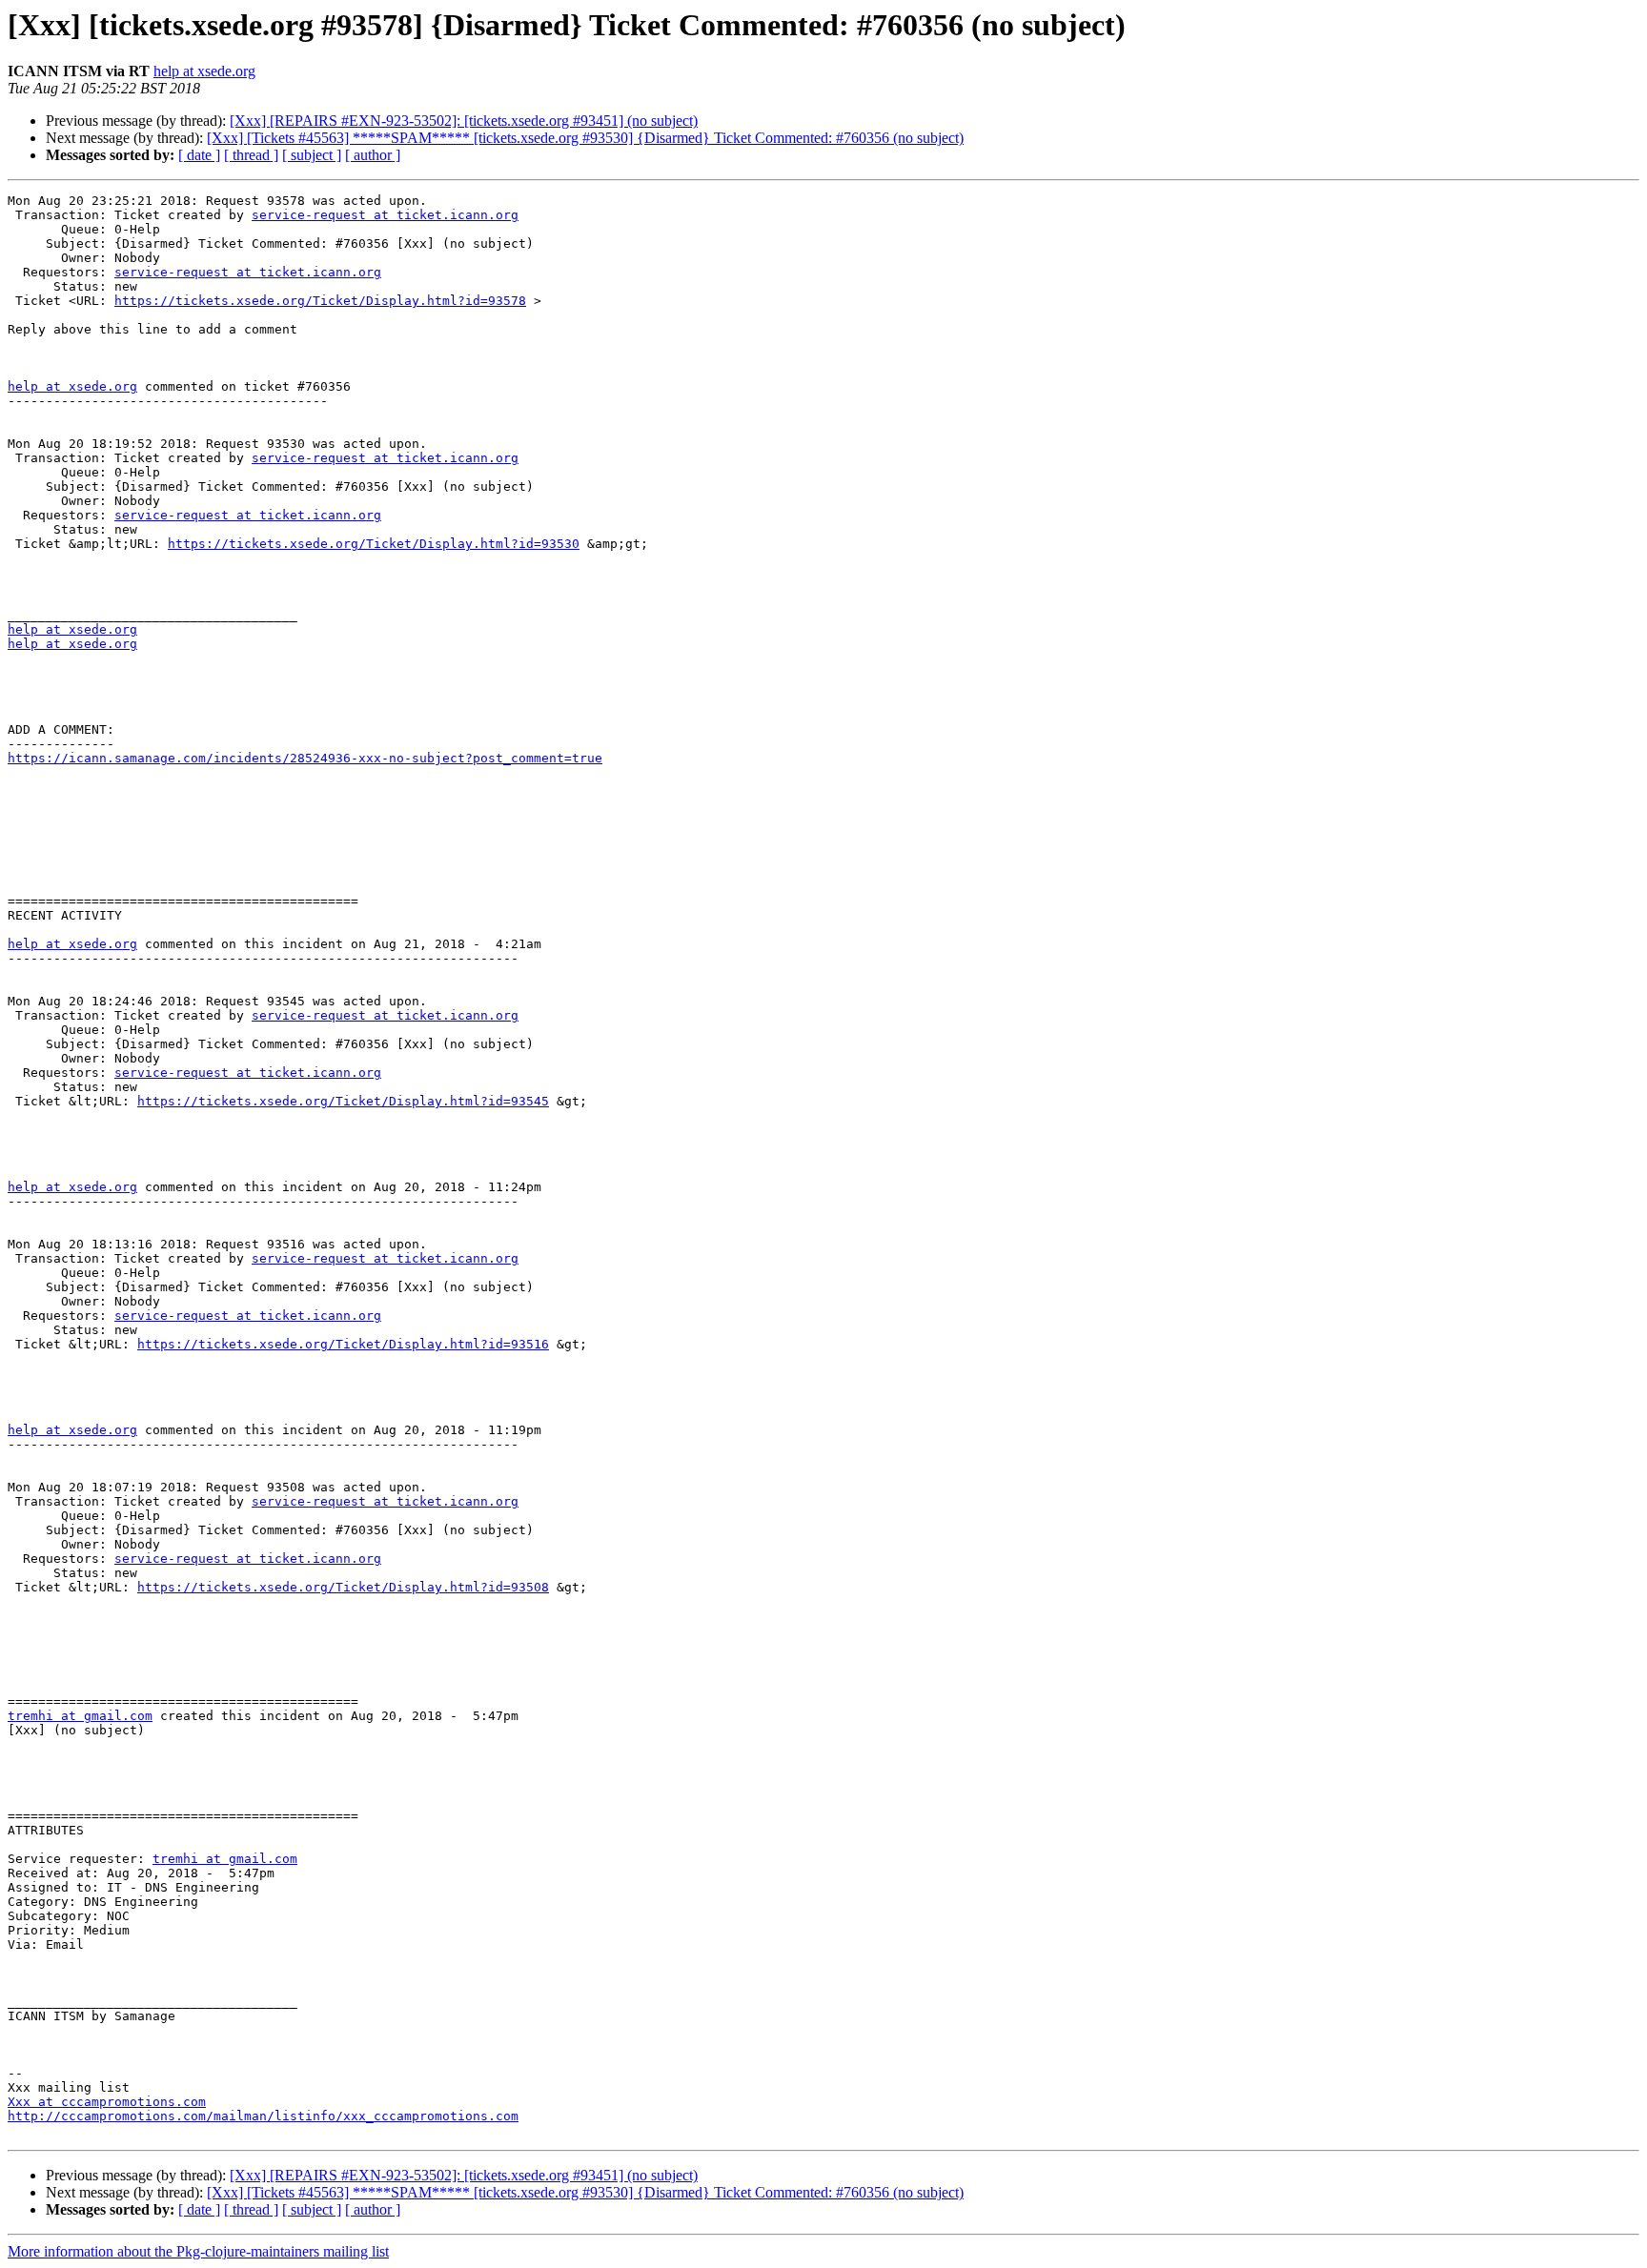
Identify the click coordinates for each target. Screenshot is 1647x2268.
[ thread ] (251, 155)
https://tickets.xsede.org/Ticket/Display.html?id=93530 (374, 544)
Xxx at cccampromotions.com (107, 2102)
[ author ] (373, 155)
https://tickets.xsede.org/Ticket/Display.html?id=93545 (343, 1101)
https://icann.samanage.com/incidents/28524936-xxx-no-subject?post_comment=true (305, 758)
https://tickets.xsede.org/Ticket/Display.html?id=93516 (343, 1344)
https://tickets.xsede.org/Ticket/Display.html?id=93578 (320, 301)
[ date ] (199, 155)
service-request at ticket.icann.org (385, 215)
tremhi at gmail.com (80, 1716)
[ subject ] (312, 155)
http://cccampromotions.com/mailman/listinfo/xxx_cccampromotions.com (263, 2116)
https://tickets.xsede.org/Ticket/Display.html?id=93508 (343, 1587)
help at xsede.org (204, 71)
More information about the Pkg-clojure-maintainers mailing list (198, 2251)
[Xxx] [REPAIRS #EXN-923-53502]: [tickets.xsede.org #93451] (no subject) (464, 121)
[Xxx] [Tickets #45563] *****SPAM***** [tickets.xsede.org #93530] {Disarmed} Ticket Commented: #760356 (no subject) (585, 138)
